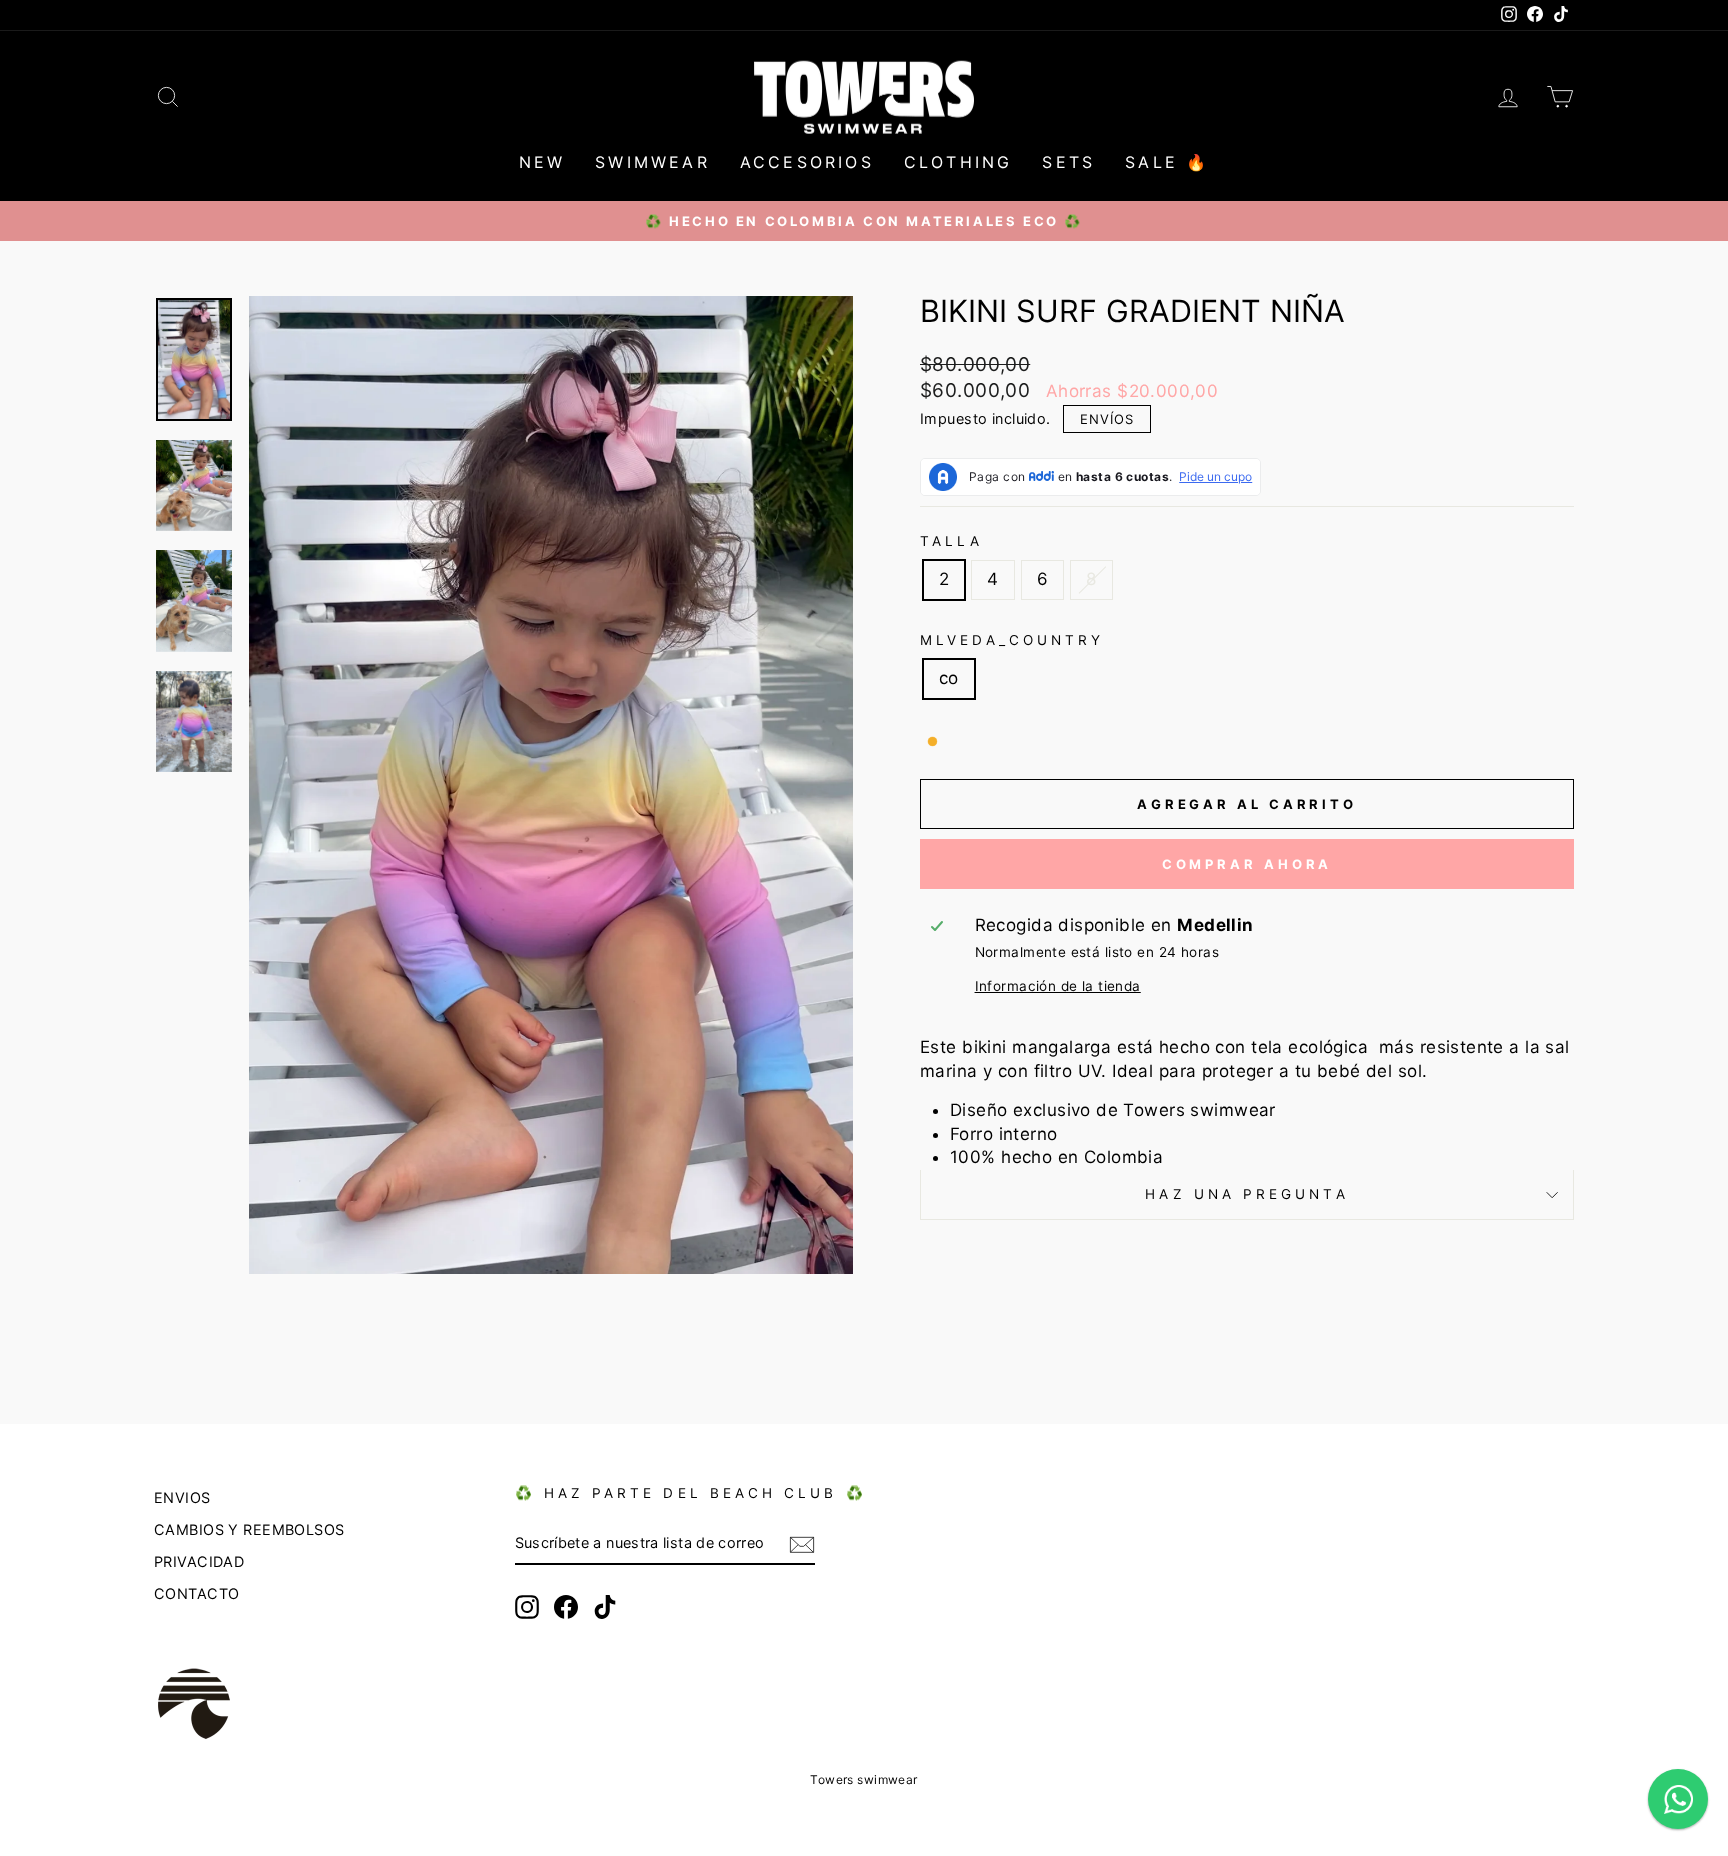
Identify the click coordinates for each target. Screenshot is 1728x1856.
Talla (951, 541)
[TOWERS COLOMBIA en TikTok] (605, 1607)
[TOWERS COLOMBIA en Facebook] (566, 1607)
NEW (542, 162)
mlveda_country (1012, 640)
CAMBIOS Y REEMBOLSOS (249, 1529)
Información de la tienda (1058, 986)
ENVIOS (182, 1497)
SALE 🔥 (1167, 162)
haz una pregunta (1246, 1194)
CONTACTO (196, 1593)
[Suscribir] (802, 1544)
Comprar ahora (1247, 864)
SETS (1068, 162)
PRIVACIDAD (199, 1561)
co (949, 678)
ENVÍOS (1107, 419)
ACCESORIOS (807, 162)
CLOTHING (958, 162)
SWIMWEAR (652, 162)
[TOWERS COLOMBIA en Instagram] (527, 1607)
